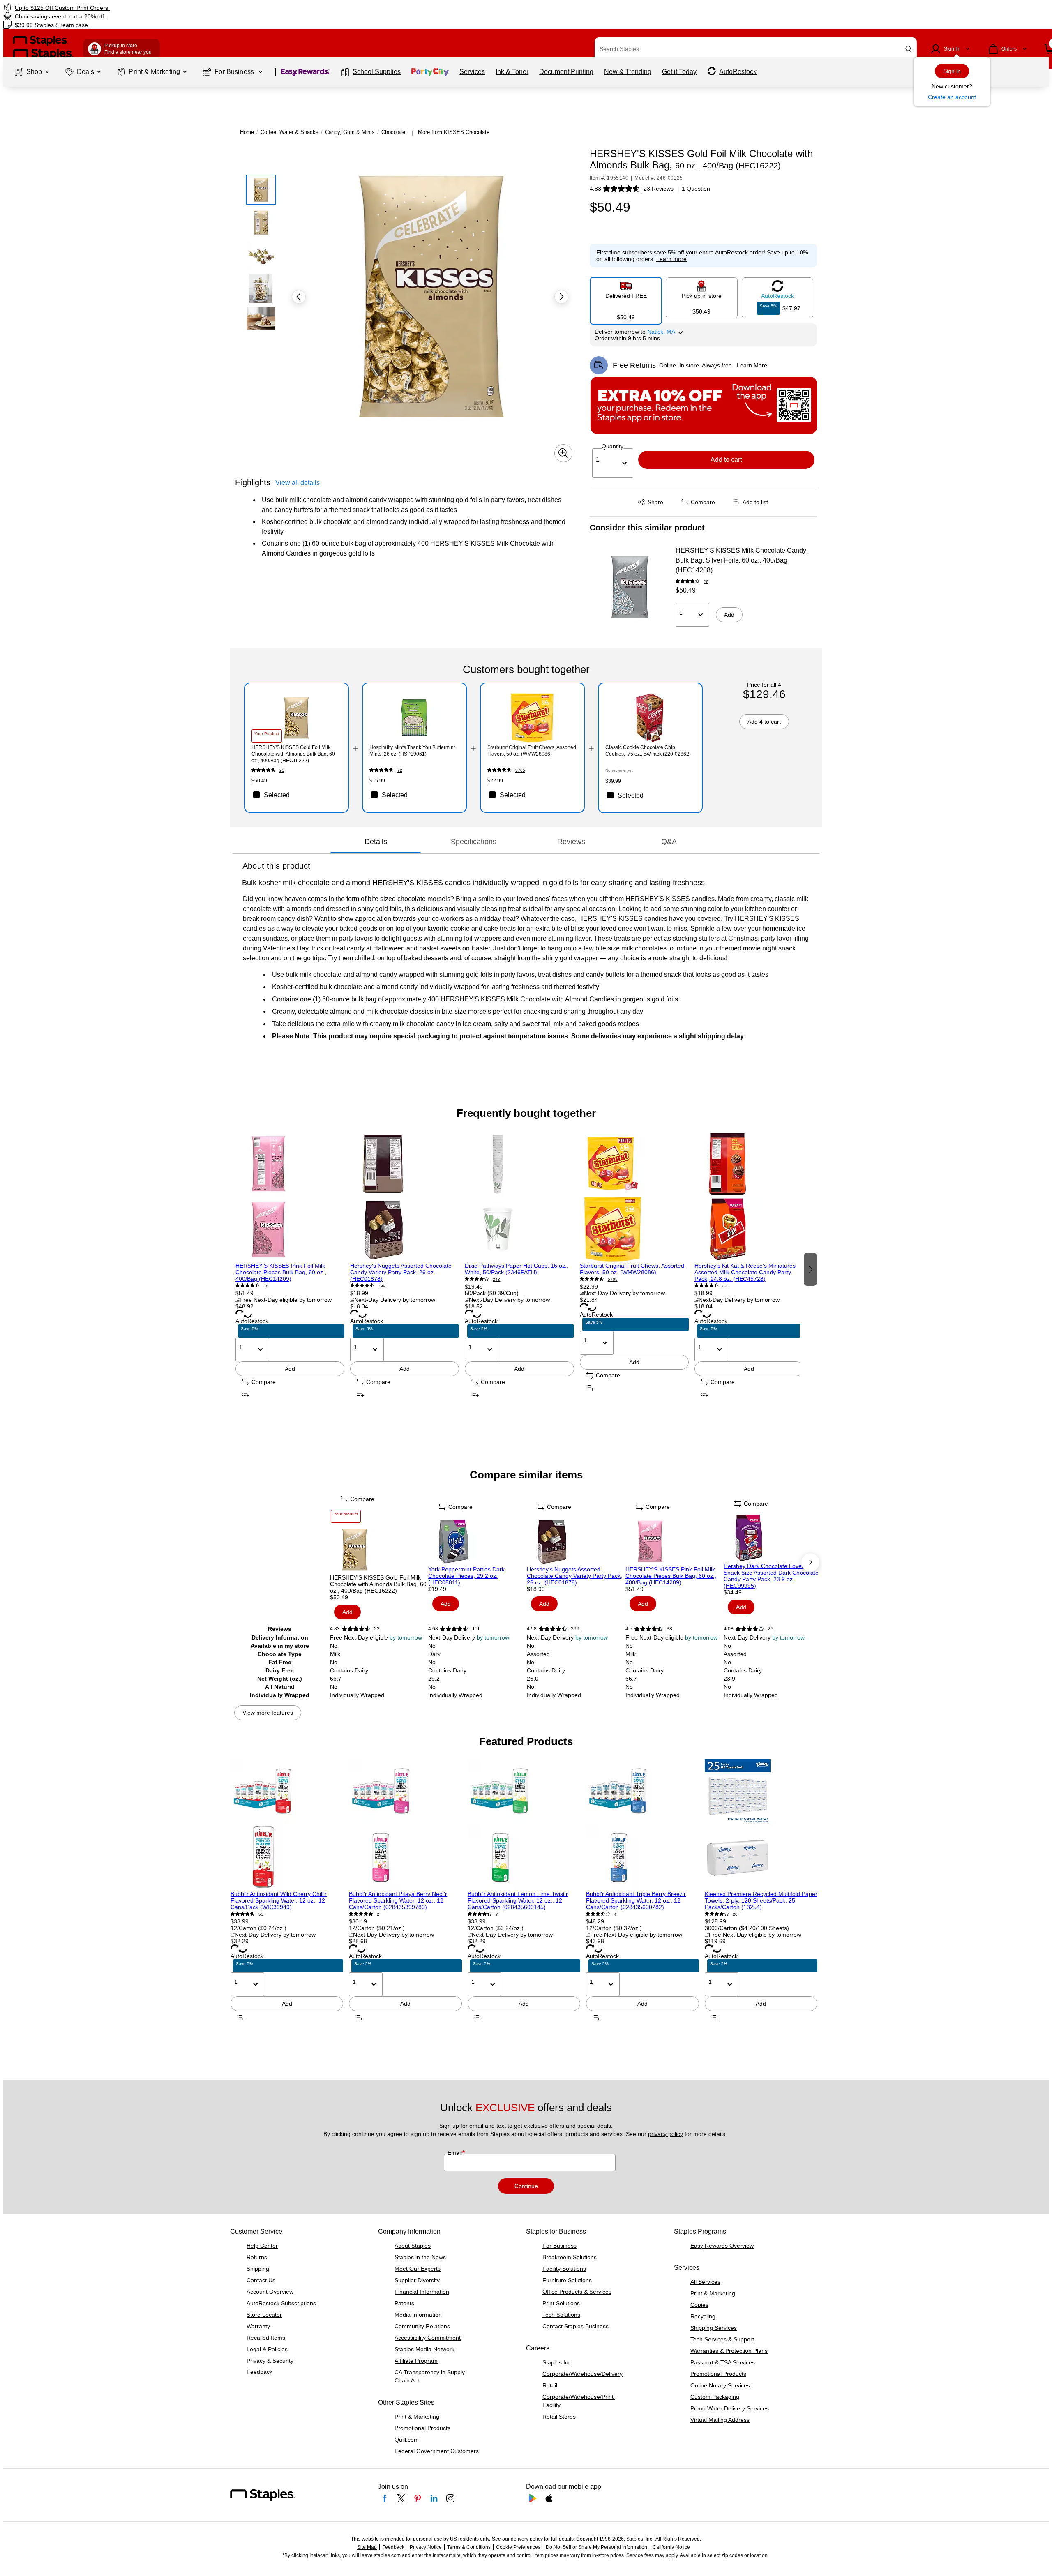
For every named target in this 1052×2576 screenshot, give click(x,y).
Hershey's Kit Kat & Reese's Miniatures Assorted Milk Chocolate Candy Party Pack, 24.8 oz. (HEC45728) (745, 1272)
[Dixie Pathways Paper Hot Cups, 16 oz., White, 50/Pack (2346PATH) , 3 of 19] (519, 1197)
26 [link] (706, 582)
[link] (178, 8)
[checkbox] (296, 795)
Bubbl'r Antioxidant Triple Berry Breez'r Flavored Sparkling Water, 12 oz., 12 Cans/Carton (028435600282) (636, 1900)
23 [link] (282, 770)
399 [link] (382, 1286)
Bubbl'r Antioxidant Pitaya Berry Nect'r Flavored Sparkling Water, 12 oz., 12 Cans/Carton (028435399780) (398, 1900)
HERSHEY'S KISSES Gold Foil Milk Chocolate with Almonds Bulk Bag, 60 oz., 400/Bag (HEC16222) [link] (293, 754)
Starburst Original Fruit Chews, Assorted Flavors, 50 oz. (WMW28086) (632, 1269)
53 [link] (261, 1914)
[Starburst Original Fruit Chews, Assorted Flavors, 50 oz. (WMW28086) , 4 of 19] (634, 1197)
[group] (290, 1269)
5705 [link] (520, 770)
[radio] (626, 297)
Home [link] (247, 132)
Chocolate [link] (393, 132)
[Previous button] (299, 297)
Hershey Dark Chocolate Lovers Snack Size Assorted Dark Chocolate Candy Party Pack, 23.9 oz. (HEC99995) (771, 1576)
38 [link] (266, 1286)
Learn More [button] (752, 365)
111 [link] (476, 1629)
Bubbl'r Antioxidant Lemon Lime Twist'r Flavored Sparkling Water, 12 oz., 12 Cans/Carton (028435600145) (518, 1900)
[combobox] (756, 49)
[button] (909, 49)
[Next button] (561, 297)
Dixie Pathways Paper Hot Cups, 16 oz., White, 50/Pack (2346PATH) (517, 1269)
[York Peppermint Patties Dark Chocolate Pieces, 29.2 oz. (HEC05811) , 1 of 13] (477, 1541)
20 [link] (735, 1914)
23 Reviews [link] (659, 189)
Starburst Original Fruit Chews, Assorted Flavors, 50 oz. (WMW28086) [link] (532, 751)
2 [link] (378, 1914)
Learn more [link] (671, 259)
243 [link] (496, 1279)
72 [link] (400, 770)
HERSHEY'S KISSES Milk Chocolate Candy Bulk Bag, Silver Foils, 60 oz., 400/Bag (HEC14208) (741, 560)
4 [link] (615, 1914)
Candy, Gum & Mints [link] (350, 132)
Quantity (613, 446)
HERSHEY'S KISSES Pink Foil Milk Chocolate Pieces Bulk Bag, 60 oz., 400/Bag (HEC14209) (281, 1272)
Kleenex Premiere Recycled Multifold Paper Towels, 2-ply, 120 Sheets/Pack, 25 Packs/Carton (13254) (761, 1900)
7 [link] (497, 1914)
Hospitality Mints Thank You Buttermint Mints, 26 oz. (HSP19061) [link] (412, 751)
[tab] (376, 842)
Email (456, 2153)
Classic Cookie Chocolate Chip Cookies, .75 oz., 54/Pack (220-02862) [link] (648, 751)
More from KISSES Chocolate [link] (454, 132)
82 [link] (725, 1286)
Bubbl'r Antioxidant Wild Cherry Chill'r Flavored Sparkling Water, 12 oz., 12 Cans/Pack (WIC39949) (279, 1900)
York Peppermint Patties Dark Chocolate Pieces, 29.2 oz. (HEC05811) (466, 1576)
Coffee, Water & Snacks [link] (290, 132)
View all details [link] (298, 483)
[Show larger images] (563, 453)
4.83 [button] (595, 189)
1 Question (696, 189)
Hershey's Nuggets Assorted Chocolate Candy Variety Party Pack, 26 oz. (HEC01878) (401, 1272)
